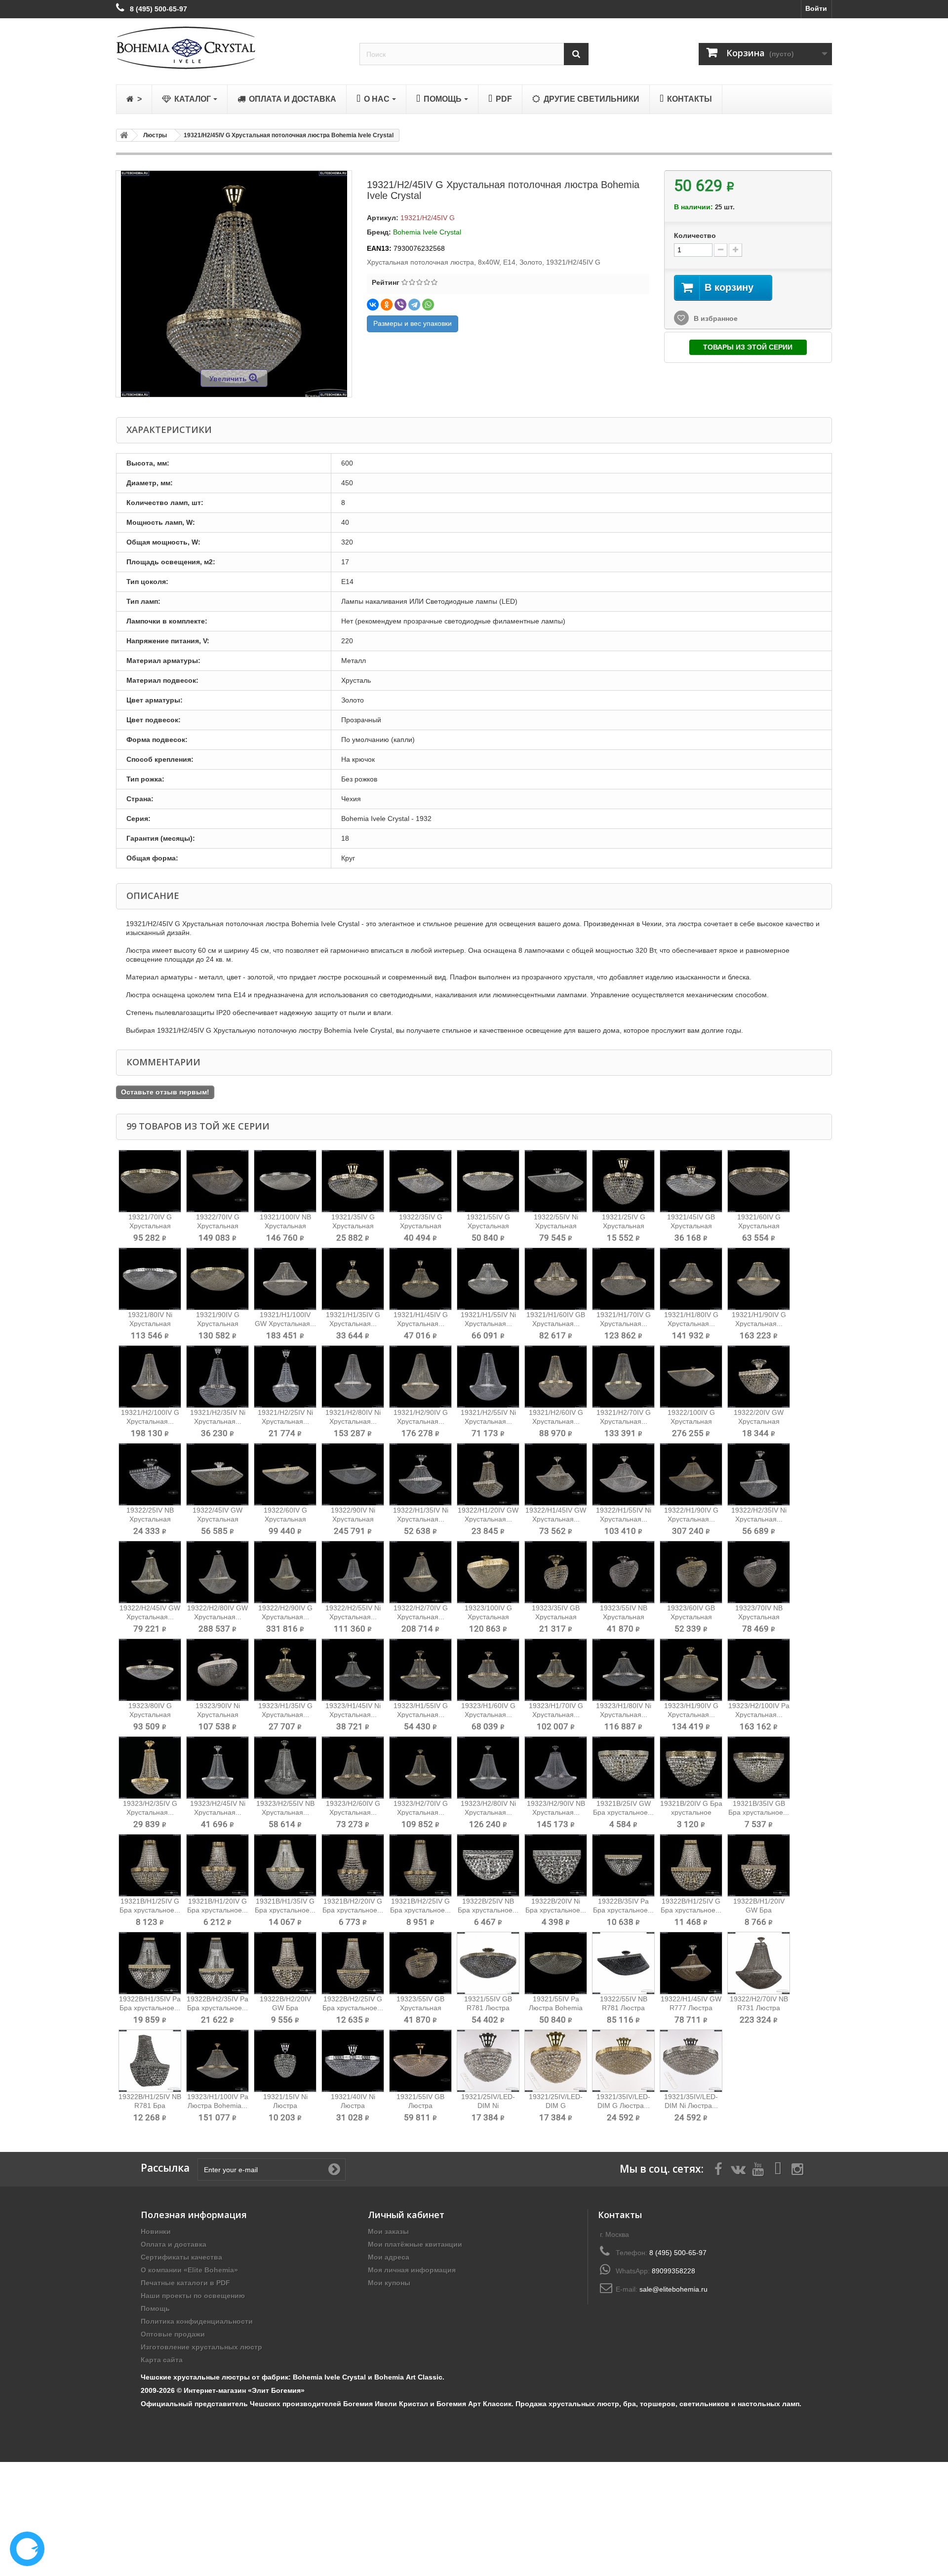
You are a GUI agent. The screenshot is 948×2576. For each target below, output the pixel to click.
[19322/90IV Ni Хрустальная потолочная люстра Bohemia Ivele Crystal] (353, 1474)
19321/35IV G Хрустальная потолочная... (353, 1226)
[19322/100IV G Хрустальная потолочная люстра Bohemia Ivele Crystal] (691, 1377)
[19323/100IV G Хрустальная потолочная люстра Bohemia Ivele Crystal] (488, 1572)
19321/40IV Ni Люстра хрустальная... (353, 2106)
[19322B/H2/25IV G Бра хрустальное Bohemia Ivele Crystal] (353, 1963)
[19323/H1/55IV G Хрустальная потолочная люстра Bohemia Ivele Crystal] (420, 1670)
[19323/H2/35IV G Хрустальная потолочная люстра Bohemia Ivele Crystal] (150, 1768)
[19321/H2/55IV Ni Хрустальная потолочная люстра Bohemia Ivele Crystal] (488, 1377)
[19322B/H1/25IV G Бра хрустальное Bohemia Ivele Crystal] (691, 1865)
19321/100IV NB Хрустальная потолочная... (285, 1226)
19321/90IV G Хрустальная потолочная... (217, 1324)
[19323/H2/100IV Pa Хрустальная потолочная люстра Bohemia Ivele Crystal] (759, 1670)
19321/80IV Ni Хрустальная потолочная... (150, 1324)
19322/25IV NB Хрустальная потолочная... (150, 1519)
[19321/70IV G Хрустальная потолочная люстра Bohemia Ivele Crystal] (150, 1181)
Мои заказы (388, 2231)
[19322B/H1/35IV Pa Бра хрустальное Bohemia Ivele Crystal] (150, 1963)
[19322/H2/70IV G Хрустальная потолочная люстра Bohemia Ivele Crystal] (420, 1572)
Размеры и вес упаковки (413, 323)
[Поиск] (576, 54)
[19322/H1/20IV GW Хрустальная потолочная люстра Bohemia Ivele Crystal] (488, 1474)
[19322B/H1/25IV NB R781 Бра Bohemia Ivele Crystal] (150, 2061)
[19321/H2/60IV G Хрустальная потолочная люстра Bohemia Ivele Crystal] (556, 1377)
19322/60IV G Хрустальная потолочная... (285, 1519)
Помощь (155, 2308)
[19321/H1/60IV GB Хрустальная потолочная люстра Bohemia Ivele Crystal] (556, 1279)
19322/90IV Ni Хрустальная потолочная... (353, 1519)
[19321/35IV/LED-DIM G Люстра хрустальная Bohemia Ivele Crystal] (623, 2061)
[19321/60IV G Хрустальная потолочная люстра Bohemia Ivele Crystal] (759, 1181)
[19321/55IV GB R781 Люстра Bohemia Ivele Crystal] (488, 1963)
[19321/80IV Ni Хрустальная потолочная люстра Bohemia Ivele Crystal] (150, 1279)
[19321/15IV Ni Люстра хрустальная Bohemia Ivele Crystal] (285, 2061)
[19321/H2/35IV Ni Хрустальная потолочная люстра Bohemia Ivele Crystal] (217, 1377)
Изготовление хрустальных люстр (201, 2347)
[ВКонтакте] (373, 305)
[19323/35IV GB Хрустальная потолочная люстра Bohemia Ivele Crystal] (556, 1572)
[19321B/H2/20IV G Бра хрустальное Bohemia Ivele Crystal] (353, 1865)
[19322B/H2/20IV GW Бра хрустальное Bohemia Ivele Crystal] (285, 1963)
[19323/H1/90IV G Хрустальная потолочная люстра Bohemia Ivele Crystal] (691, 1670)
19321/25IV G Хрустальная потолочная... (623, 1226)
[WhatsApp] (428, 305)
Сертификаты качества (181, 2257)
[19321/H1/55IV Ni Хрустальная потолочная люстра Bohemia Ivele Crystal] (488, 1279)
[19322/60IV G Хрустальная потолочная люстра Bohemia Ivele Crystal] (285, 1474)
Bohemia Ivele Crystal (427, 232)
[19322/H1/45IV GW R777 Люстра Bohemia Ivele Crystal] (691, 1963)
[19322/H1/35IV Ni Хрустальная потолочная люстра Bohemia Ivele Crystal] (420, 1474)
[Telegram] (414, 305)
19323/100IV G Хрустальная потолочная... (488, 1617)
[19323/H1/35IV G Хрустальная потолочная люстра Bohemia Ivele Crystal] (285, 1670)
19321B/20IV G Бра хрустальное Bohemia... (691, 1812)
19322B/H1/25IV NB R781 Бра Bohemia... (150, 2106)
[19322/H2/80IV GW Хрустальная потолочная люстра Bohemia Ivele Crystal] (217, 1572)
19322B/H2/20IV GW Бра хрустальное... (285, 2008)
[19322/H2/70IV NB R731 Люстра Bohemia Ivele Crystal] (759, 1963)
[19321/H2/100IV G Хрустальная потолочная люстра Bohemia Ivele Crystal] (150, 1377)
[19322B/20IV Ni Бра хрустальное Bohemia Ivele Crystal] (556, 1865)
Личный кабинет (406, 2215)
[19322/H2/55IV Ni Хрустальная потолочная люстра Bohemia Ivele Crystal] (353, 1572)
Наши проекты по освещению (193, 2296)
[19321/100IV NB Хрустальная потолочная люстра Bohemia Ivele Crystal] (285, 1181)
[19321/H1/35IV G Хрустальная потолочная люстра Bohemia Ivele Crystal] (353, 1279)
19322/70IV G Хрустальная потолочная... (217, 1226)
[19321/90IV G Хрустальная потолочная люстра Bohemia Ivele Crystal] (217, 1279)
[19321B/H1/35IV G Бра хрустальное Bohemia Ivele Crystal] (285, 1865)
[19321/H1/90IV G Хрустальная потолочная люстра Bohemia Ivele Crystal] (759, 1279)
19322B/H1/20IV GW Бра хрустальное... (759, 1910)
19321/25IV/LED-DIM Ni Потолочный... (488, 2106)
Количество (695, 235)
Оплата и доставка (174, 2244)
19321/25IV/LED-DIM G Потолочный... (556, 2106)
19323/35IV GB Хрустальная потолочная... (556, 1617)
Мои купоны (389, 2283)
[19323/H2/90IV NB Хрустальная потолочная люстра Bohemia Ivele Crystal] (556, 1768)
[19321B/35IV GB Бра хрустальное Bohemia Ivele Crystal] (759, 1768)
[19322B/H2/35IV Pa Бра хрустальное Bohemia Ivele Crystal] (217, 1963)
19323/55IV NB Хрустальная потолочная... (624, 1617)
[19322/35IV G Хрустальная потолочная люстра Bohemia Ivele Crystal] (420, 1181)
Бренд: (379, 232)
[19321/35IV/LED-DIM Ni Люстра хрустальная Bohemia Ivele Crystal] (691, 2061)
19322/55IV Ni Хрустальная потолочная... (556, 1226)
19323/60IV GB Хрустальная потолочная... (691, 1617)
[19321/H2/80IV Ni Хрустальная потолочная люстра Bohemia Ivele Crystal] (353, 1377)
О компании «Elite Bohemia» (189, 2270)
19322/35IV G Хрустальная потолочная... (420, 1226)
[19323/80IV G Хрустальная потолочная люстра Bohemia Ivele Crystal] (150, 1670)
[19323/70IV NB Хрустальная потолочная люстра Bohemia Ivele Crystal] (759, 1572)
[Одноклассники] (387, 305)
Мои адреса (389, 2257)
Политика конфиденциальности (197, 2321)
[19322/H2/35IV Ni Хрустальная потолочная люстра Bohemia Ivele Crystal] (759, 1474)
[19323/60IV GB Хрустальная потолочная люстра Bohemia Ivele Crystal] (691, 1572)
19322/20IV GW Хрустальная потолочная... (759, 1421)
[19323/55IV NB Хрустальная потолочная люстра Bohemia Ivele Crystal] (623, 1572)
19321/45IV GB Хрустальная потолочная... (691, 1226)
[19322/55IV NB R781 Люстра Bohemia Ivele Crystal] (623, 1963)
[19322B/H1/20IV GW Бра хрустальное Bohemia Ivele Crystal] (759, 1865)
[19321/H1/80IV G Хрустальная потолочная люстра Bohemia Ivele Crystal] (691, 1279)
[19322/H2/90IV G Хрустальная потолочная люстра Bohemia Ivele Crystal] (285, 1572)
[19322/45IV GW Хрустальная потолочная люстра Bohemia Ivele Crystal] (217, 1474)
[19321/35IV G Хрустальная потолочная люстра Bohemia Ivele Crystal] (353, 1181)
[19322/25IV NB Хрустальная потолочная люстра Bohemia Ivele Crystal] (150, 1474)
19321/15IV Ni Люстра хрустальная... (285, 2106)
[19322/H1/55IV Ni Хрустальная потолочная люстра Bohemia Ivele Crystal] (623, 1474)
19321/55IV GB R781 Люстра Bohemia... (488, 2008)
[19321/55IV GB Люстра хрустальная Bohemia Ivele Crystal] (420, 2061)
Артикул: (383, 218)
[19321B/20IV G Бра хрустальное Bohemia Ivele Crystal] (691, 1768)
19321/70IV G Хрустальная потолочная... (150, 1226)
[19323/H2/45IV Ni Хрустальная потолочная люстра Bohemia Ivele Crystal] (217, 1768)
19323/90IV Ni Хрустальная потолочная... (218, 1715)
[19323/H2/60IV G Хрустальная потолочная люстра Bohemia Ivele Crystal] (353, 1768)
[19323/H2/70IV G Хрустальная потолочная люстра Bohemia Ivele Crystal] (420, 1768)
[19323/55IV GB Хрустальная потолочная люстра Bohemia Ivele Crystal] (420, 1963)
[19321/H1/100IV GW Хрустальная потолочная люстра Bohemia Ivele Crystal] (285, 1279)
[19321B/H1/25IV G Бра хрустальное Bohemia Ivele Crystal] (150, 1865)
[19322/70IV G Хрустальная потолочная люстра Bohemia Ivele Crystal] (217, 1181)
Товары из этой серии (748, 347)
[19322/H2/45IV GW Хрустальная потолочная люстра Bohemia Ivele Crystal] (150, 1572)
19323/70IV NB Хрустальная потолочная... (759, 1617)
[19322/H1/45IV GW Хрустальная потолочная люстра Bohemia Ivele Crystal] (556, 1474)
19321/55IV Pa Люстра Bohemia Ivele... (556, 2008)
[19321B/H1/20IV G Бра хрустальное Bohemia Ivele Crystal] (217, 1865)
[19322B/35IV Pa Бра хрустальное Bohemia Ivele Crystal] (623, 1865)
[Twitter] (738, 2168)
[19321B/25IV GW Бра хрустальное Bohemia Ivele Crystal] (623, 1768)
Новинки (156, 2231)
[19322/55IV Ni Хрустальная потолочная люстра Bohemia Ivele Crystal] (556, 1181)
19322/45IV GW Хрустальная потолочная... (217, 1519)
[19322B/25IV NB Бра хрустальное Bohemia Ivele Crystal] (488, 1865)
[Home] (122, 135)
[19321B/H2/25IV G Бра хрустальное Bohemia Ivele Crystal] (420, 1865)
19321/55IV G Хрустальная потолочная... (488, 1226)
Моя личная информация (412, 2270)
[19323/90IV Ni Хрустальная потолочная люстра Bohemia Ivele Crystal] (217, 1670)
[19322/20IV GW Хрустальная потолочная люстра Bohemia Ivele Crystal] (759, 1377)
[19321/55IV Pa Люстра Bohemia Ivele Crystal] (556, 1963)
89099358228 (673, 2271)
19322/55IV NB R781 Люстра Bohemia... (624, 2008)
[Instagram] (797, 2168)
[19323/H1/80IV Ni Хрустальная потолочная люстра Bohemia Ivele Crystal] (623, 1670)
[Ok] (334, 2169)
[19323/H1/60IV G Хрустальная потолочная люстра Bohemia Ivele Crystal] (488, 1670)
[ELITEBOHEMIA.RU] (230, 48)
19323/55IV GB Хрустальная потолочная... (420, 2008)
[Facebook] (718, 2168)
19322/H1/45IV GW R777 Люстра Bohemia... (691, 2008)
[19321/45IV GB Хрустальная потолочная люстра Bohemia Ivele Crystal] (691, 1181)
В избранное (715, 318)
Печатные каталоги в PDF (185, 2283)
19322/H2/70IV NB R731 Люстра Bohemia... (759, 2008)
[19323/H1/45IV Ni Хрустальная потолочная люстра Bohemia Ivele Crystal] (353, 1670)
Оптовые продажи (173, 2334)
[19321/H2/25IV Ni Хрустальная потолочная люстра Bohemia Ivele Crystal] (285, 1377)
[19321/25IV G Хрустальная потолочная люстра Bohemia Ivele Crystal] (623, 1181)
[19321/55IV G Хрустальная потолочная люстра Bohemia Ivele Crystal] (488, 1181)
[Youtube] (758, 2168)
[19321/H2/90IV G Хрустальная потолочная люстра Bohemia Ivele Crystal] (420, 1377)
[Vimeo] (778, 2168)
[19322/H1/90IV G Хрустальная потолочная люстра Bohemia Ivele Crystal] (691, 1474)
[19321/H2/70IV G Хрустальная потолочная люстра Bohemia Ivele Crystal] (623, 1377)
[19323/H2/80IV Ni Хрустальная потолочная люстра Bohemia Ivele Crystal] (488, 1768)
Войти (816, 8)
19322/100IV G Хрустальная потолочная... (691, 1421)
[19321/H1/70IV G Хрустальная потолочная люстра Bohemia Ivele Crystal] (623, 1279)
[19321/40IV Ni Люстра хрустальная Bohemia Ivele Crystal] (353, 2061)
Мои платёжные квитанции (415, 2244)
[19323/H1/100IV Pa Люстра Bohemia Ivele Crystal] (217, 2061)
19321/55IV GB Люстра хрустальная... (420, 2106)
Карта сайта (162, 2360)
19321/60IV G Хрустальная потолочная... (759, 1226)
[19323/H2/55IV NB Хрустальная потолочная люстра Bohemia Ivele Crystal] (285, 1768)
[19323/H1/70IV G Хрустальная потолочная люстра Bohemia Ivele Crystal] (556, 1670)
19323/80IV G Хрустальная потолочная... (150, 1715)
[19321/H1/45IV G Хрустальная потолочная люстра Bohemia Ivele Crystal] (420, 1279)
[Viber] (400, 305)
